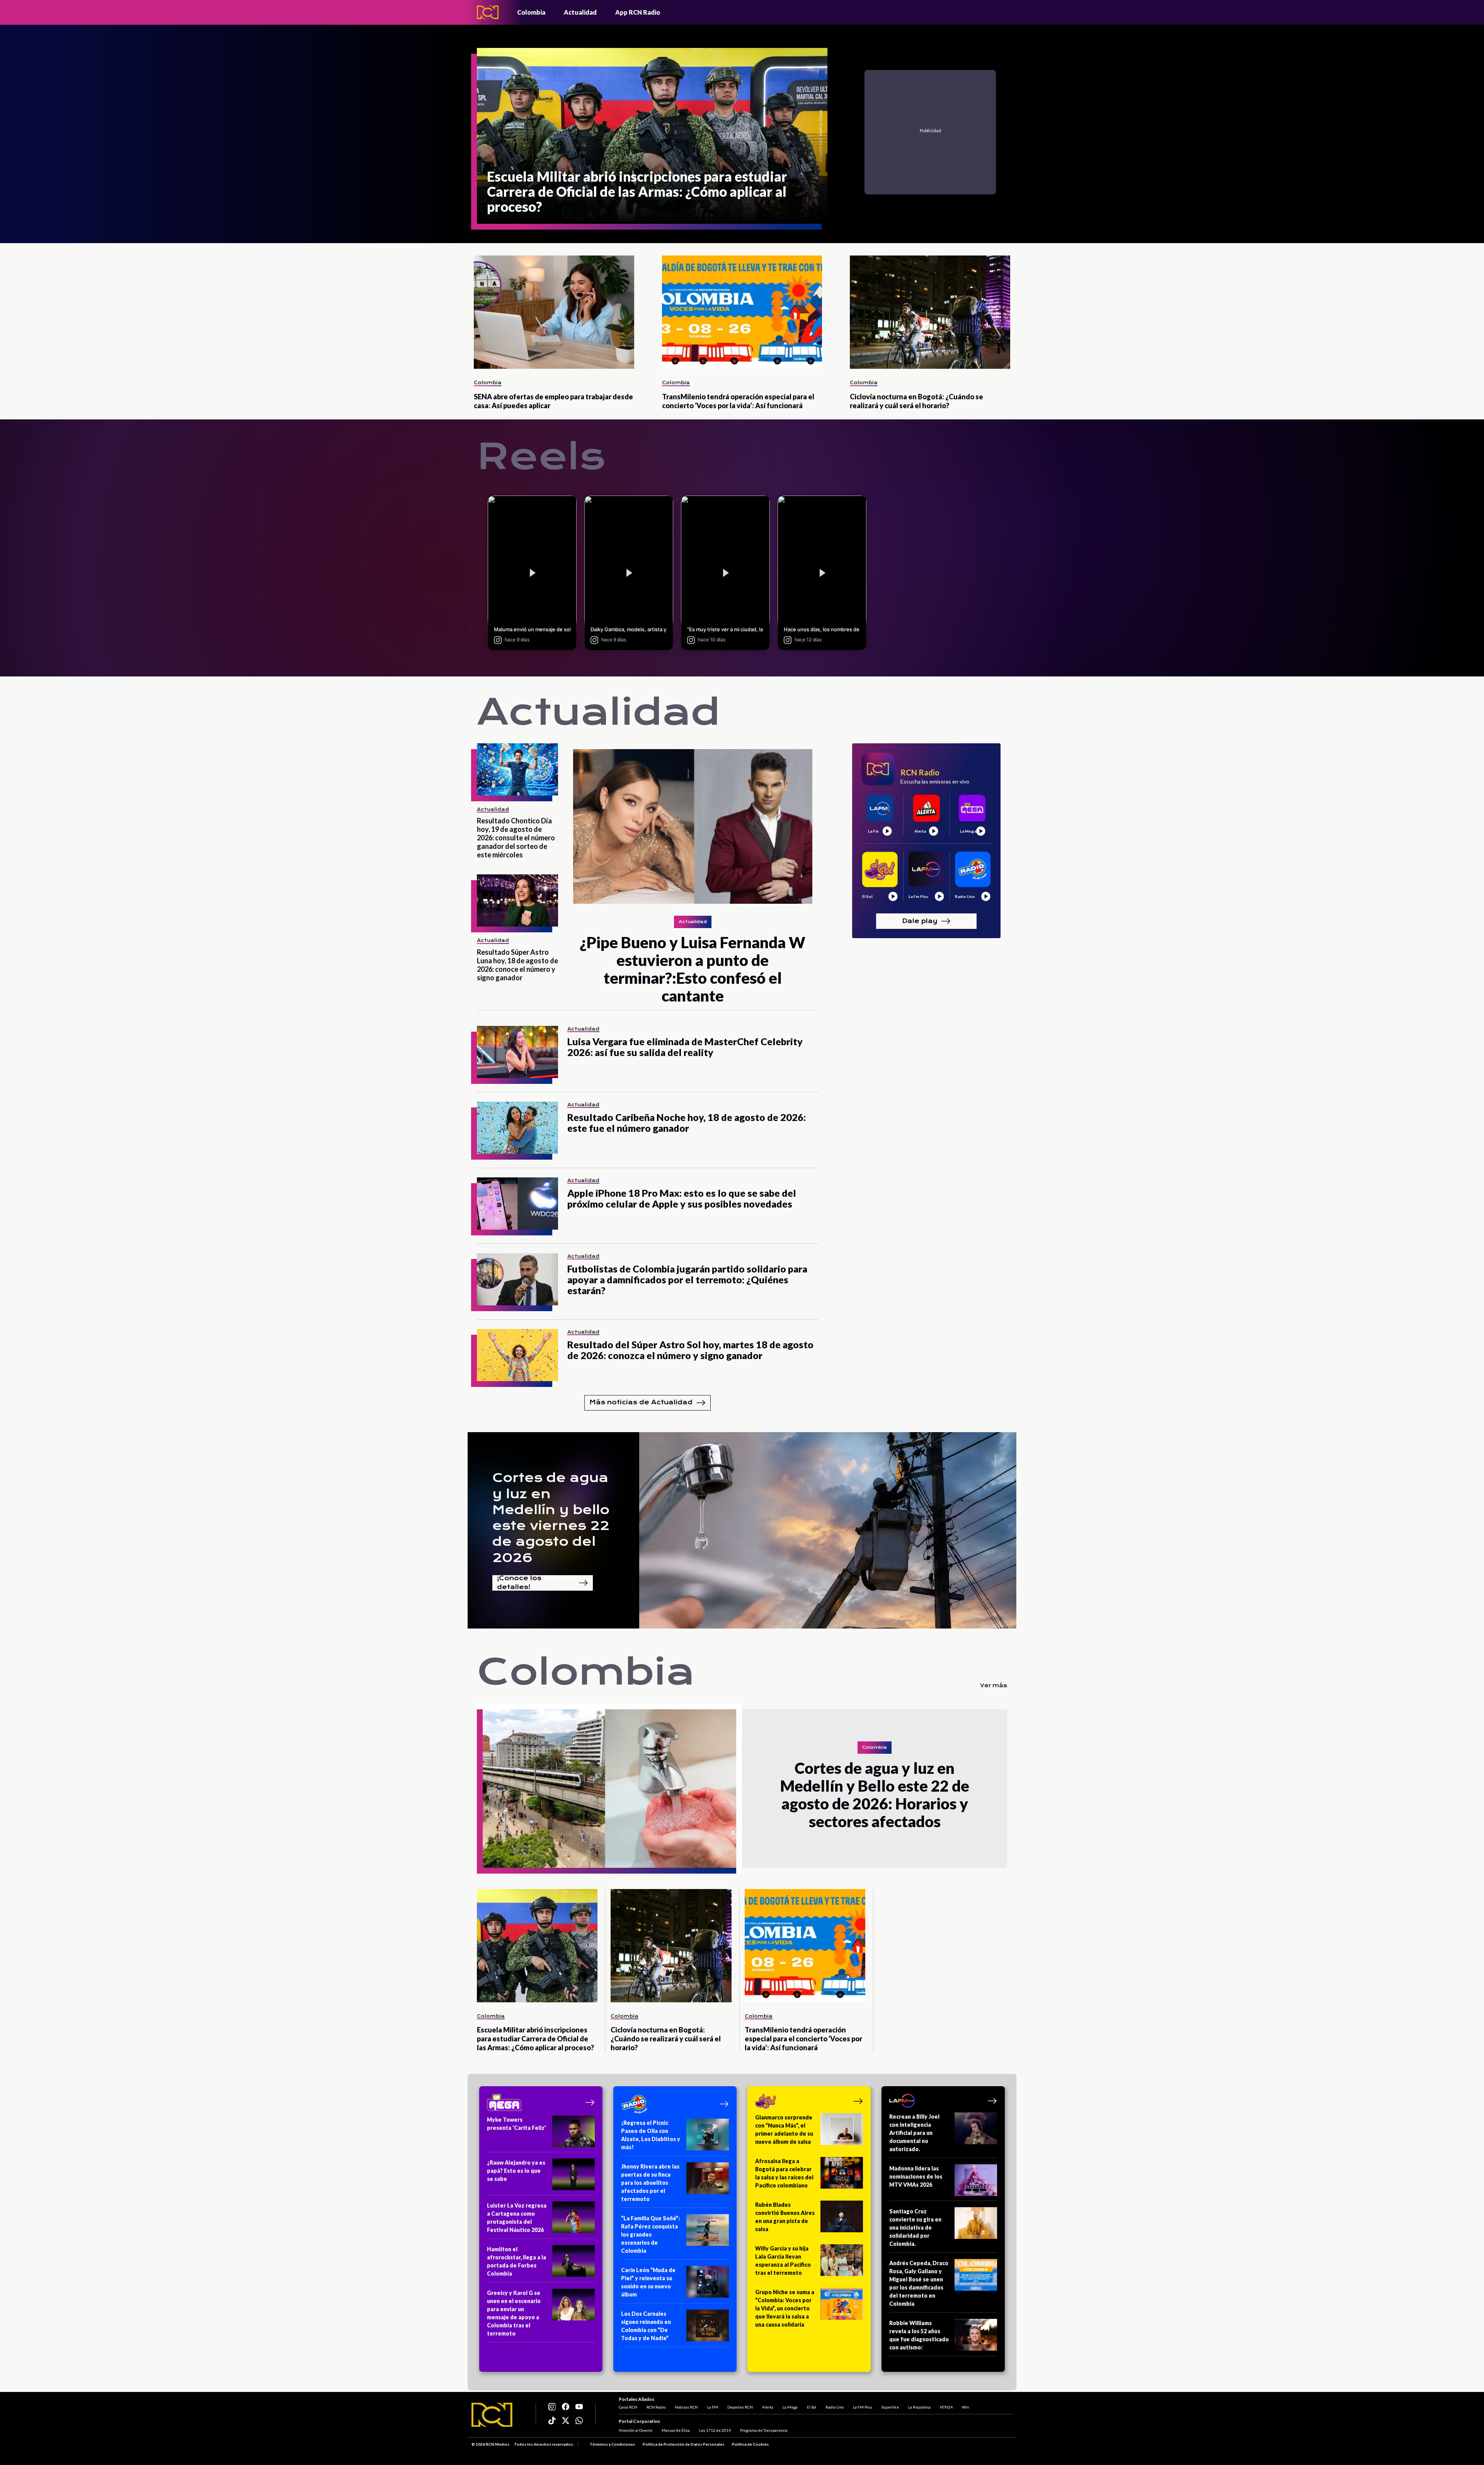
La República (919, 2407)
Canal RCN (628, 2407)
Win (966, 2407)
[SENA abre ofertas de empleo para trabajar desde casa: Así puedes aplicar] (554, 312)
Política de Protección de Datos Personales (683, 2444)
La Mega (790, 2407)
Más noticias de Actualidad (641, 1402)
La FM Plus (863, 2407)
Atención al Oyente (636, 2430)
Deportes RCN (740, 2407)
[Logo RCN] (492, 2415)
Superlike (890, 2407)
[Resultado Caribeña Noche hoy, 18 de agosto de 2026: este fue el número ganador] (517, 1128)
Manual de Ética (676, 2430)
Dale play (920, 921)
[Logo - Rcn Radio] (488, 12)
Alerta (768, 2407)
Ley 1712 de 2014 (715, 2430)
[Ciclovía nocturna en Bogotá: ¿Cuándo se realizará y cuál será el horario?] (930, 312)
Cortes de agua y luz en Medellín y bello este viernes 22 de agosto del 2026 (551, 1518)
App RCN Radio (638, 12)
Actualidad (580, 12)
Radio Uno (835, 2407)
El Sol (812, 2407)
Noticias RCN (686, 2407)
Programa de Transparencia (764, 2430)
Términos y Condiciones (612, 2444)
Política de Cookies (750, 2444)
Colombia (531, 12)
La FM (713, 2407)
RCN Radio (656, 2407)
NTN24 (946, 2407)
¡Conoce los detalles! (519, 1583)
